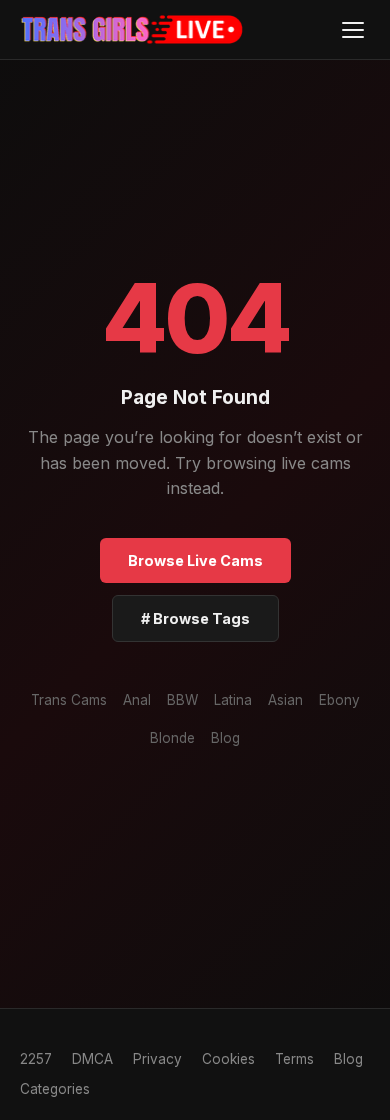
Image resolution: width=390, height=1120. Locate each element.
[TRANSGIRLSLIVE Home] (132, 30)
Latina (233, 700)
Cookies (228, 1059)
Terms (294, 1059)
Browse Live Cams (195, 560)
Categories (55, 1089)
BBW (182, 700)
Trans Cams (69, 700)
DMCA (92, 1059)
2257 (36, 1059)
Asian (285, 700)
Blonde (172, 738)
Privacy (157, 1059)
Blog (225, 738)
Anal (137, 700)
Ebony (339, 700)
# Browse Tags (195, 618)
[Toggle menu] (352, 29)
